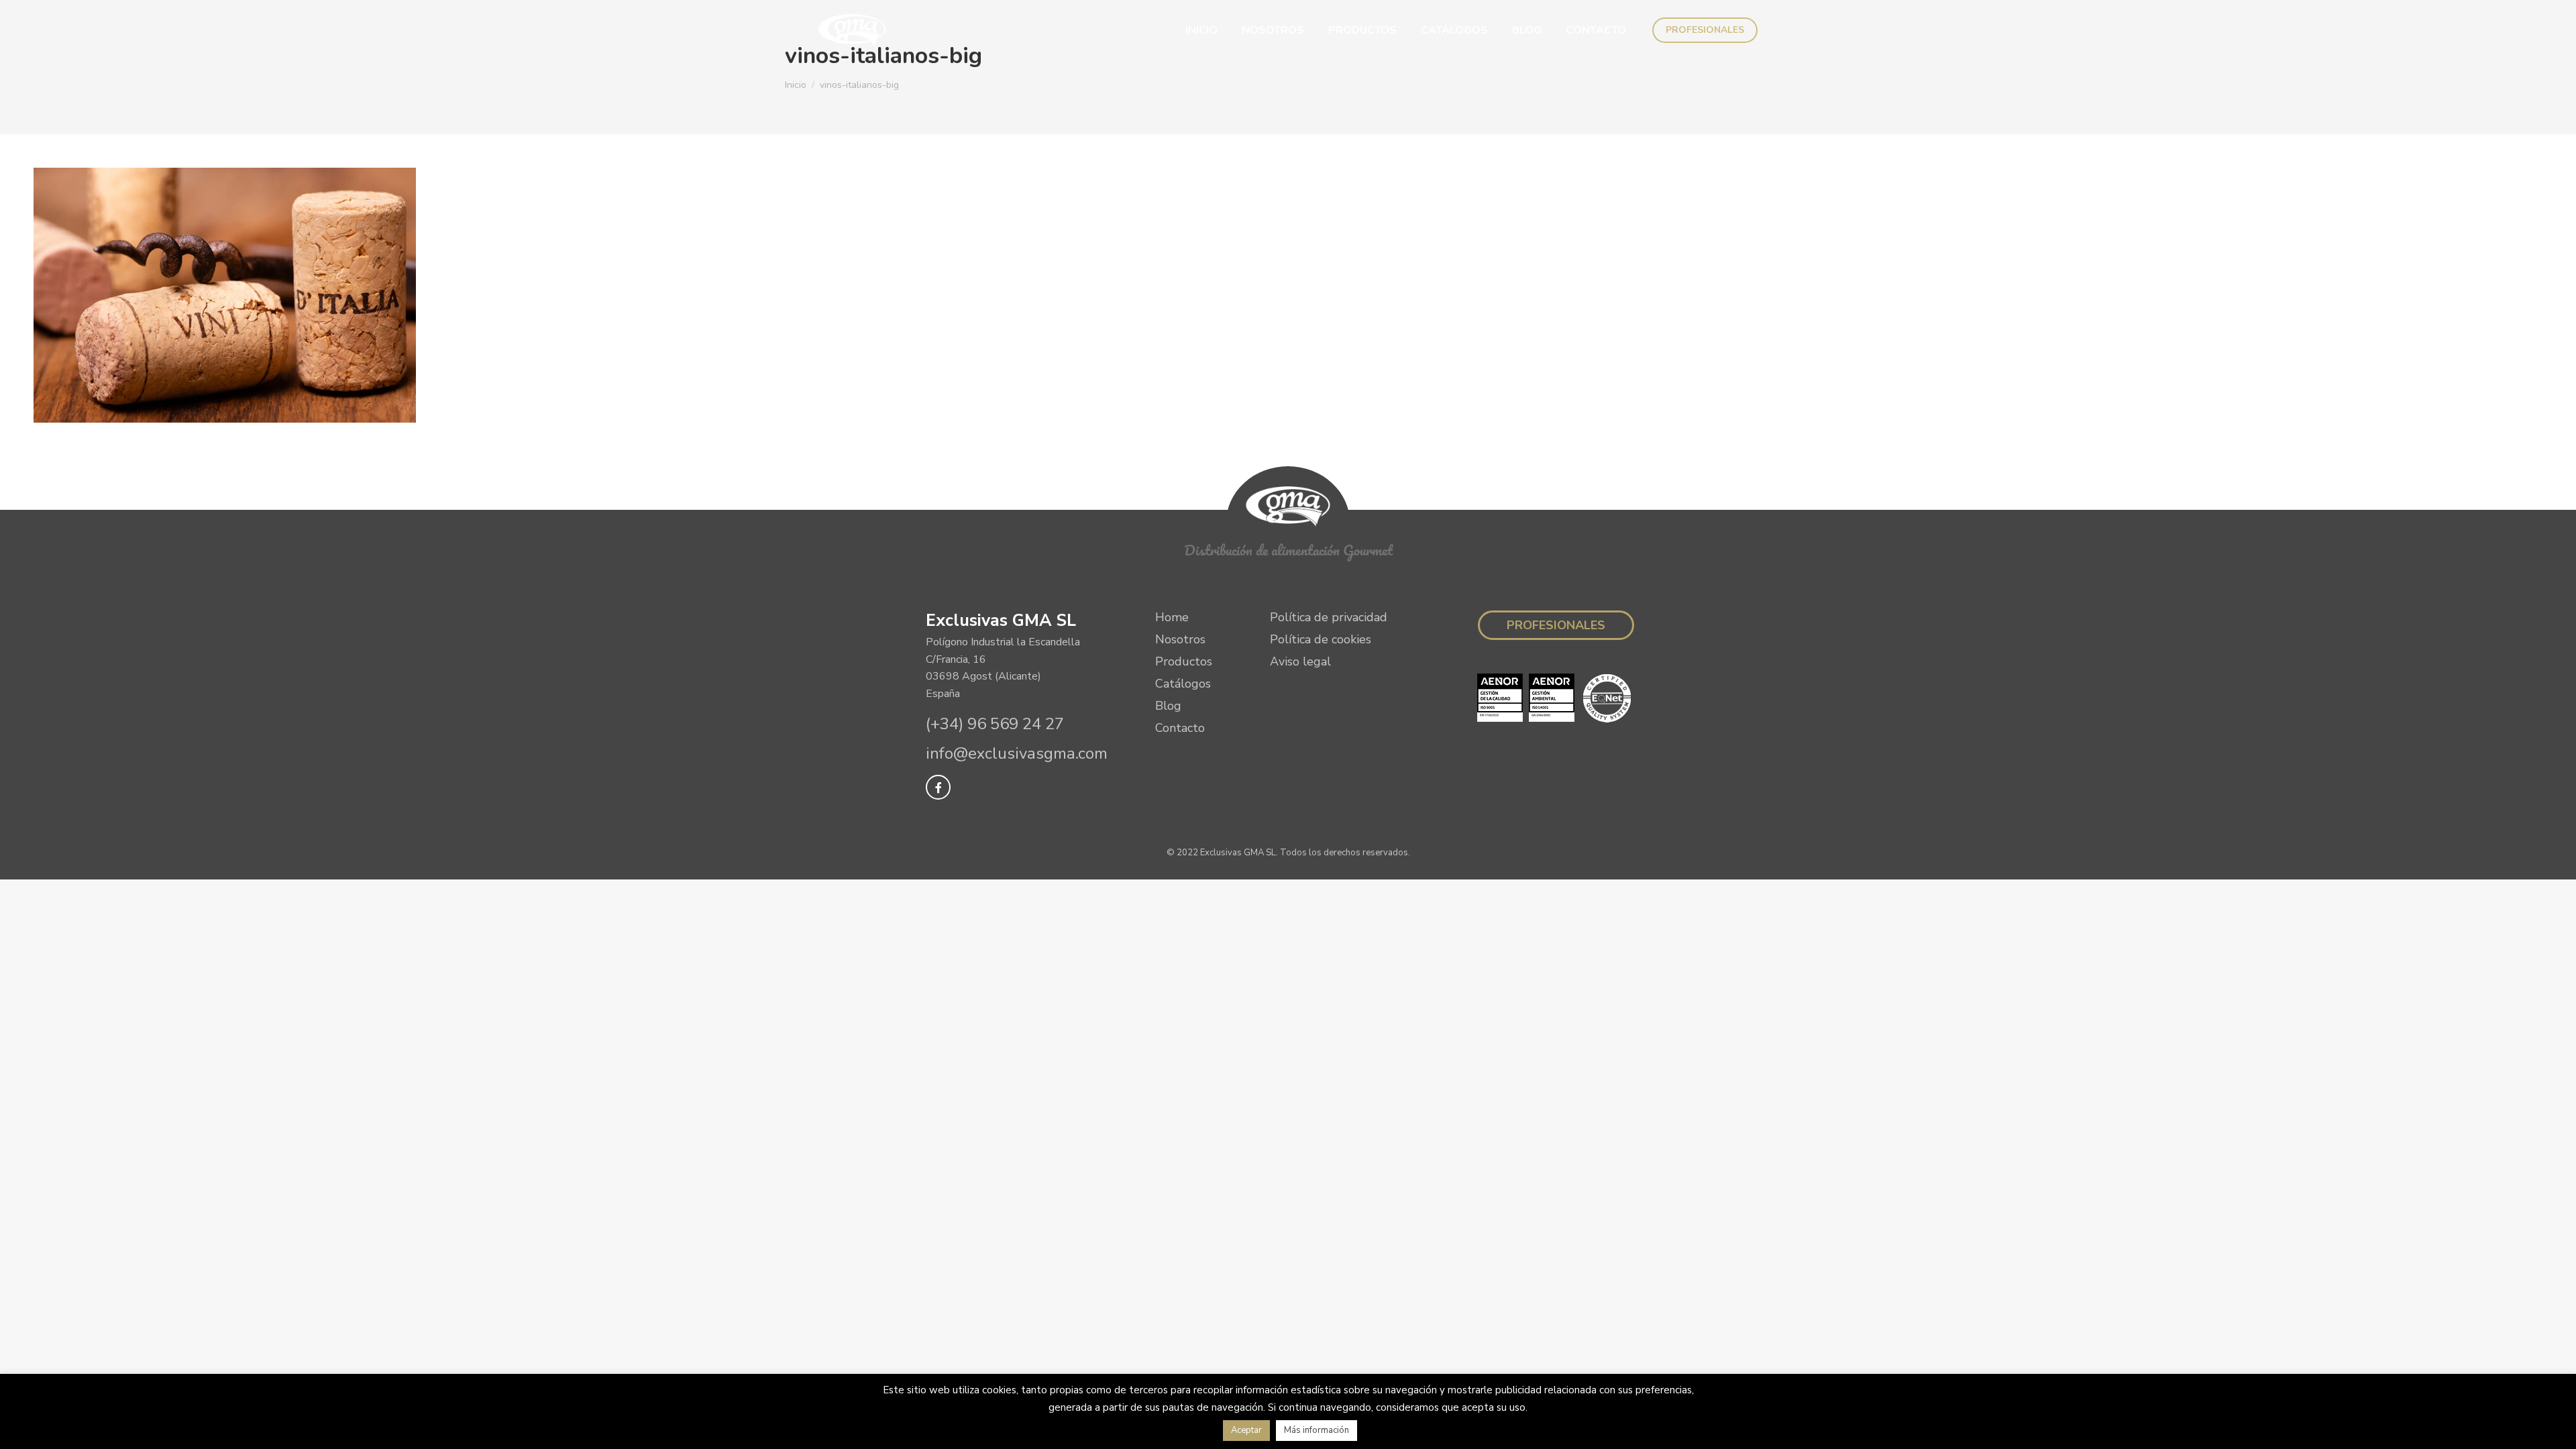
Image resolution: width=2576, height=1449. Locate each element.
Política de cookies (1321, 639)
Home (1172, 617)
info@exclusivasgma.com (1017, 753)
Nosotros (1180, 639)
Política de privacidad (1329, 617)
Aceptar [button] (1246, 1430)
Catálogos (1183, 684)
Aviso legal (1300, 661)
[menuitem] (1201, 30)
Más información (1317, 1430)
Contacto (1180, 728)
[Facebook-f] (938, 787)
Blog (1168, 706)
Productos (1184, 661)
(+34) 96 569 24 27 (995, 724)
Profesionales (1556, 625)
